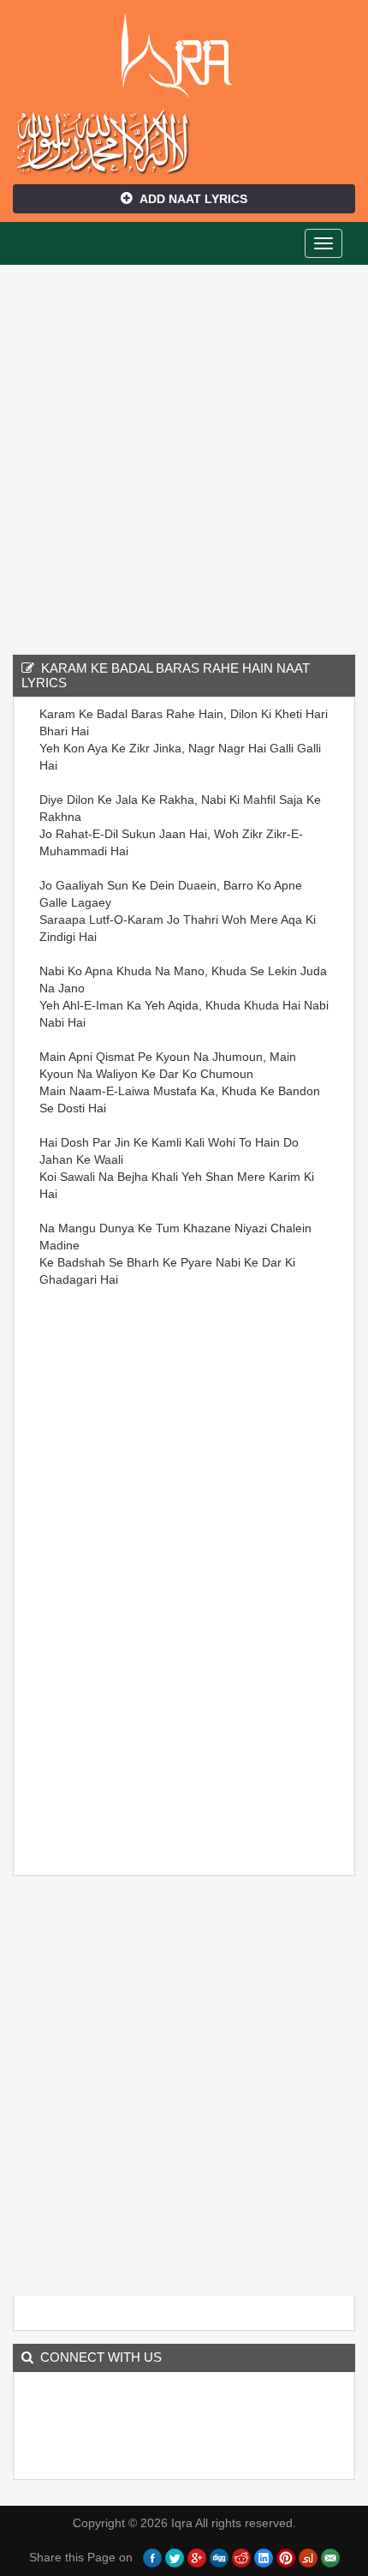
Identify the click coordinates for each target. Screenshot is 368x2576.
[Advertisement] (184, 458)
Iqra (184, 56)
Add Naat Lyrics (193, 199)
